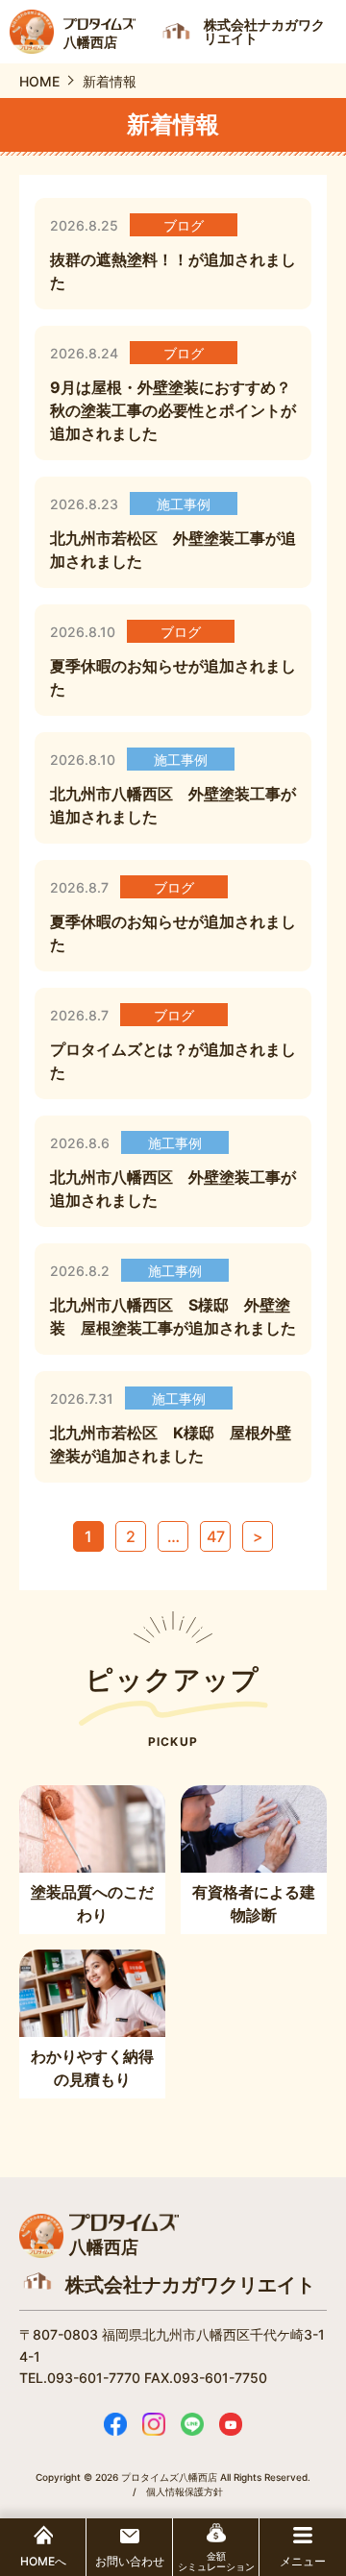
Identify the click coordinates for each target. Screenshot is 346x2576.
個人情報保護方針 (185, 2491)
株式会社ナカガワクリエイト (190, 2285)
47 (216, 1536)
